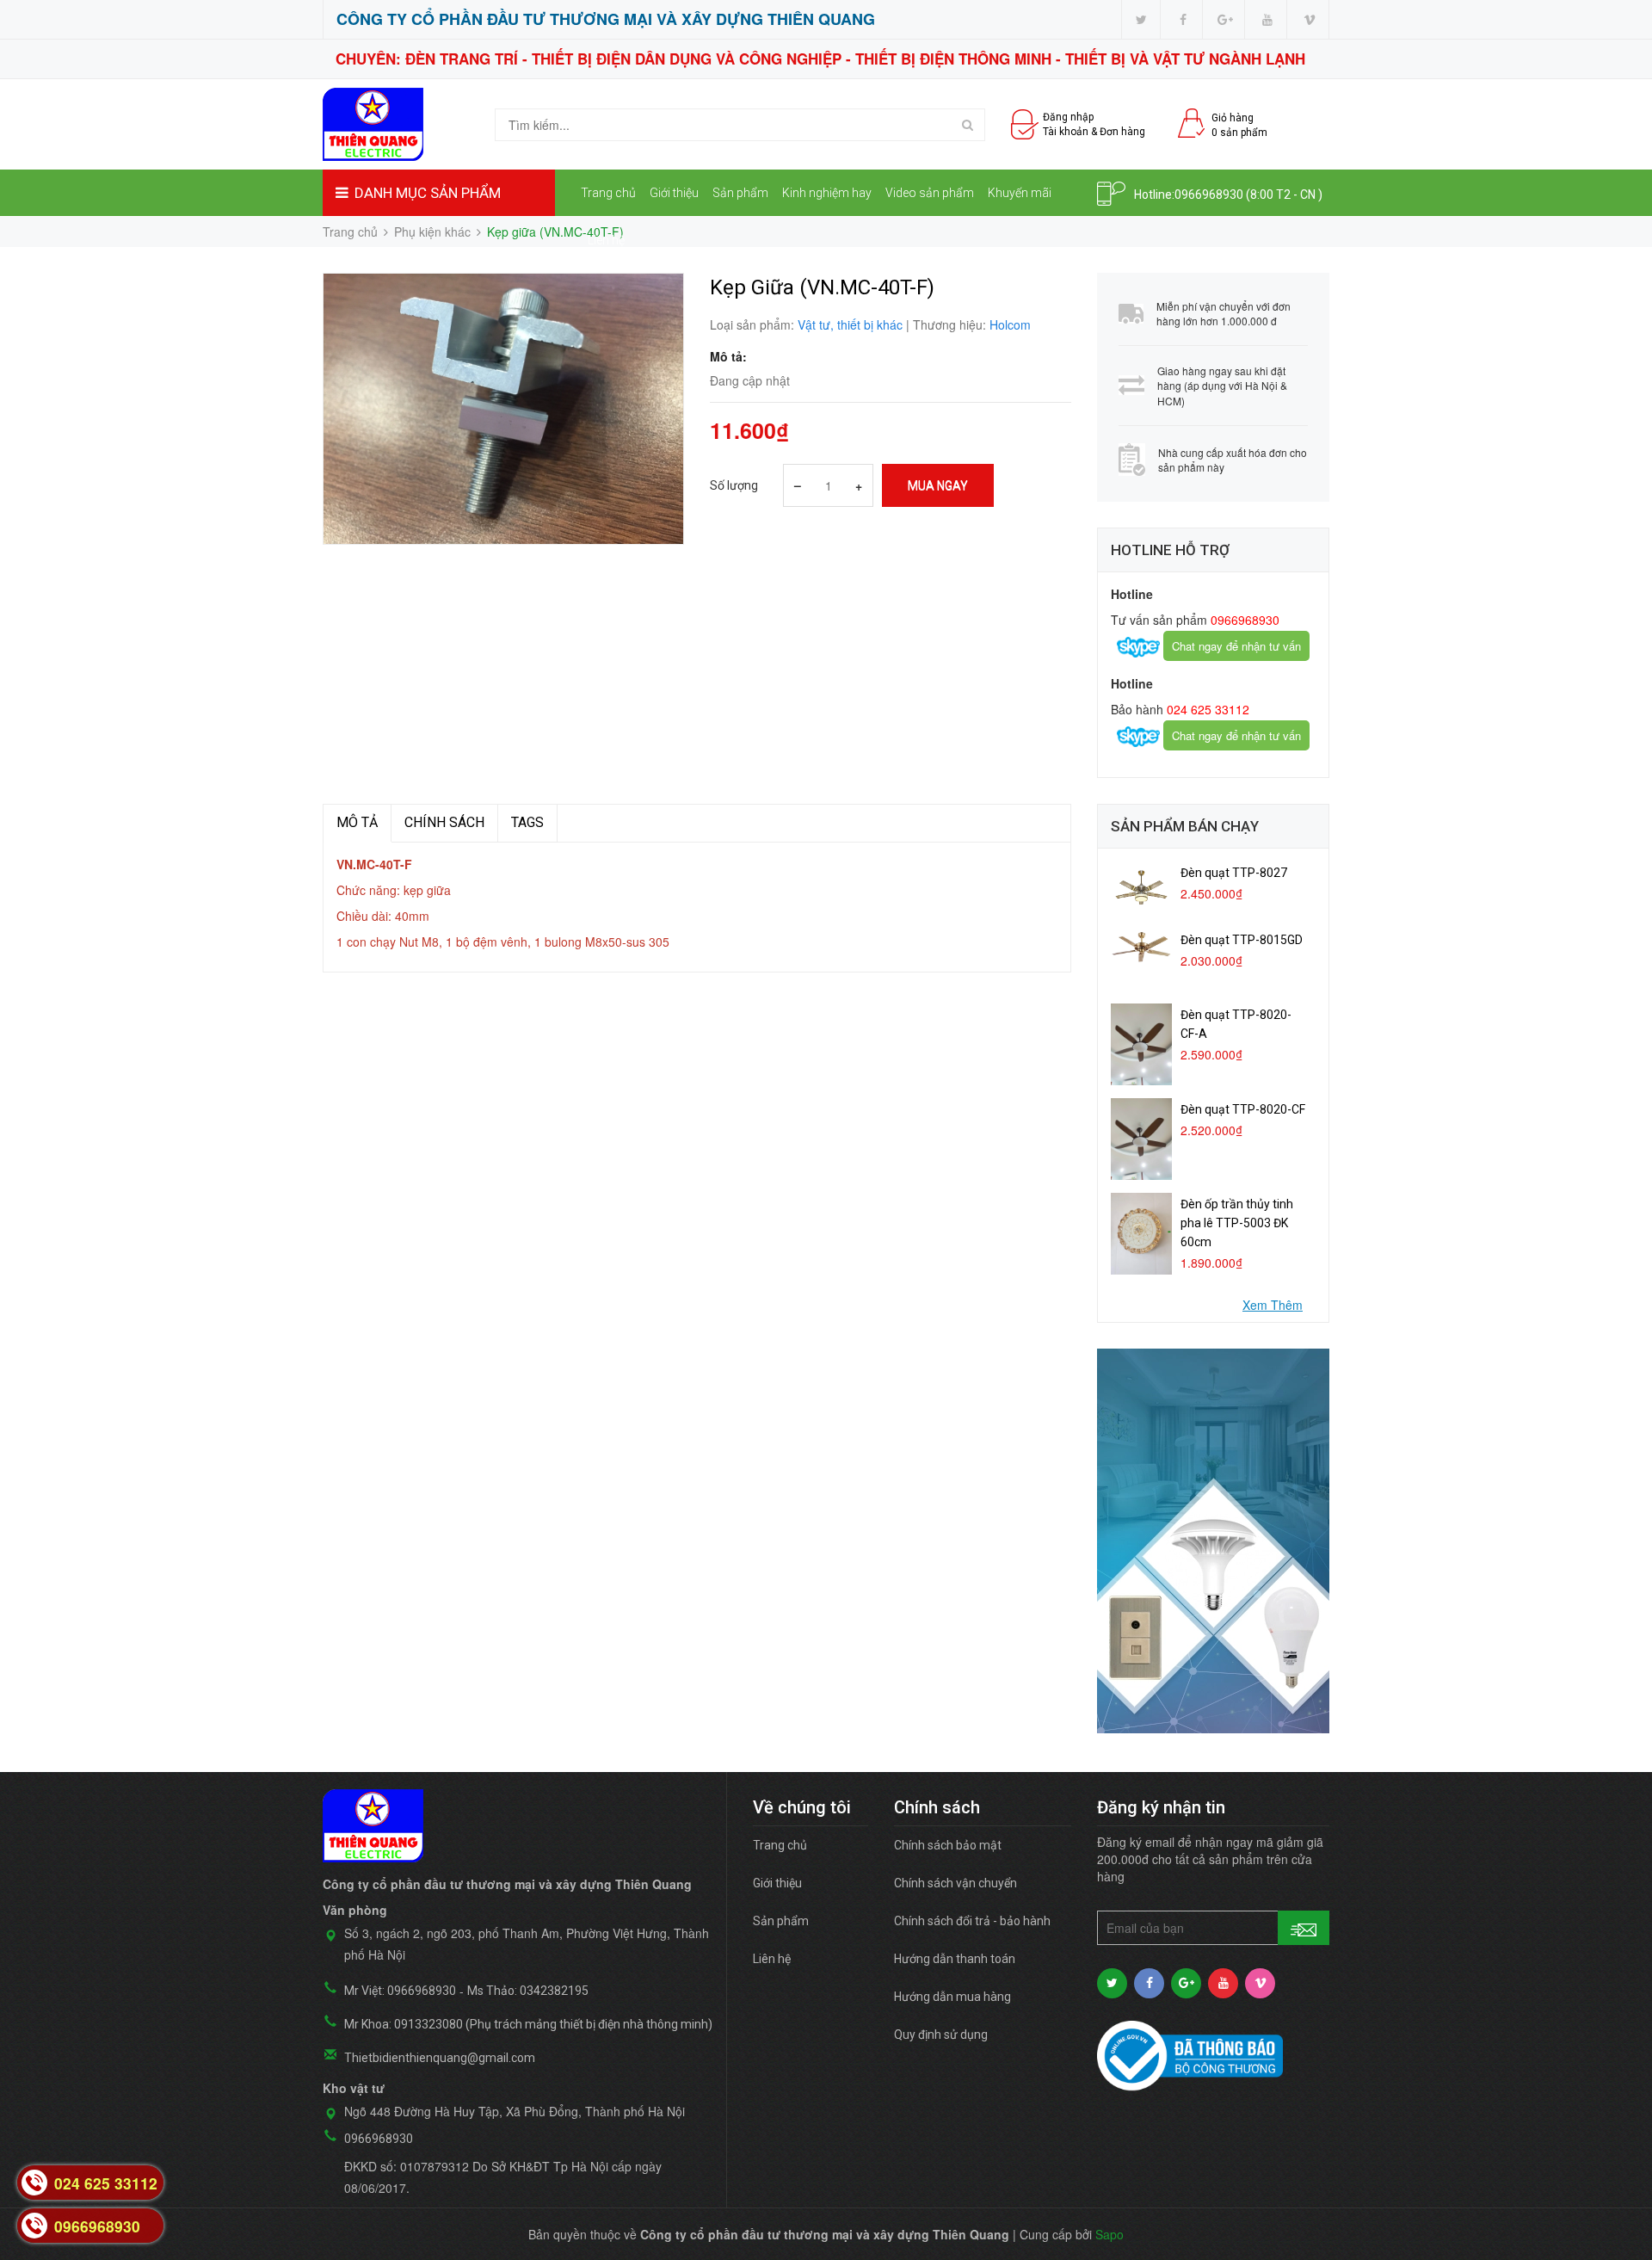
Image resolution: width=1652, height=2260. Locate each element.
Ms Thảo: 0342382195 (528, 1991)
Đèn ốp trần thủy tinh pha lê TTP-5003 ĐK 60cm (1237, 1223)
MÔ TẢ (357, 822)
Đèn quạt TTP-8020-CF (1243, 1109)
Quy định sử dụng (941, 2035)
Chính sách (444, 822)
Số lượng (734, 485)
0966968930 (1209, 195)
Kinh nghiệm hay (827, 193)
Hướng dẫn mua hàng (952, 1997)
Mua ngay (938, 485)
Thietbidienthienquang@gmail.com (440, 2058)
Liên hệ (606, 240)
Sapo (1110, 2234)
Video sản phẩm (930, 193)
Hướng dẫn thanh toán (955, 1959)
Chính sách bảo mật (948, 1845)
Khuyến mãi (1020, 193)
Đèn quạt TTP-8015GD (1242, 940)
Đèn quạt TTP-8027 (1234, 873)
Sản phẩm (740, 193)
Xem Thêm (1273, 1305)
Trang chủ (608, 193)
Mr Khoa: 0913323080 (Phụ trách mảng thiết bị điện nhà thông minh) (528, 2024)
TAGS (527, 822)
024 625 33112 (1206, 709)
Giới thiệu (674, 193)
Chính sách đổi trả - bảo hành (972, 1921)
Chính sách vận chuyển (955, 1883)
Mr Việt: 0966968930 (400, 1991)
